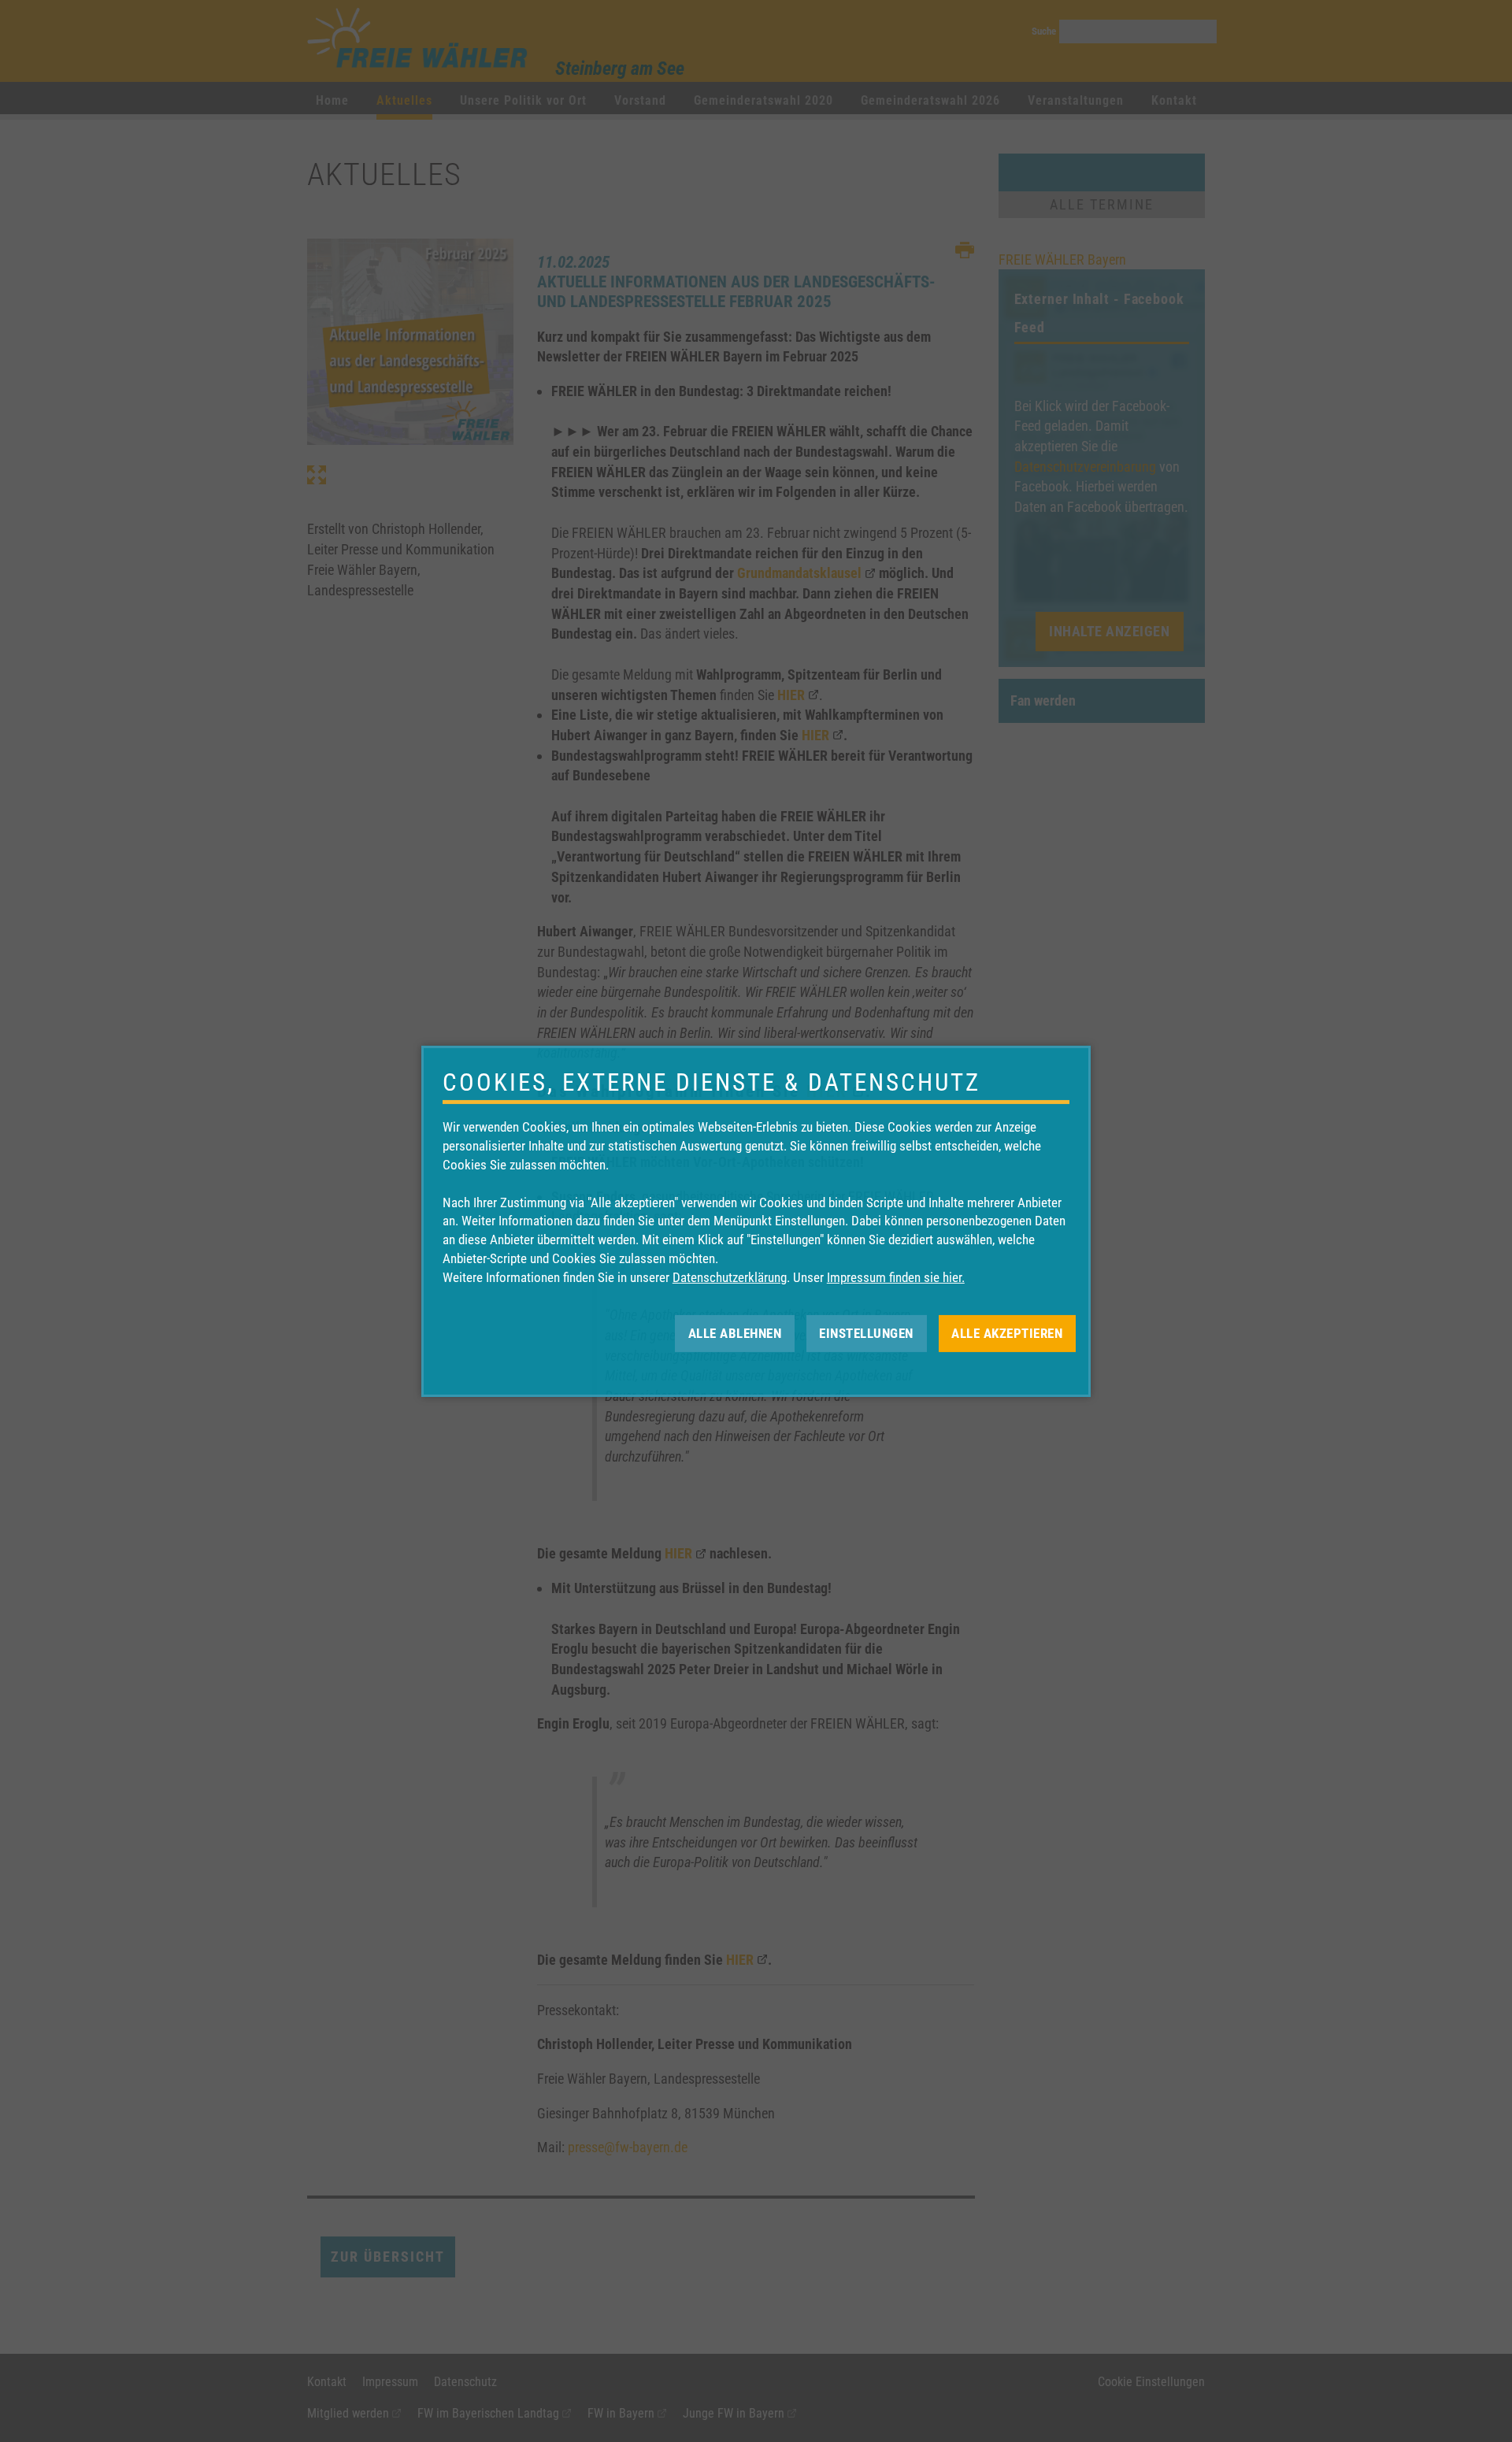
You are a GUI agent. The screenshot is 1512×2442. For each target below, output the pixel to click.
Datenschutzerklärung (730, 1277)
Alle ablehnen (735, 1332)
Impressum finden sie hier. (896, 1277)
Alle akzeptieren (1007, 1332)
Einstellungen (866, 1332)
